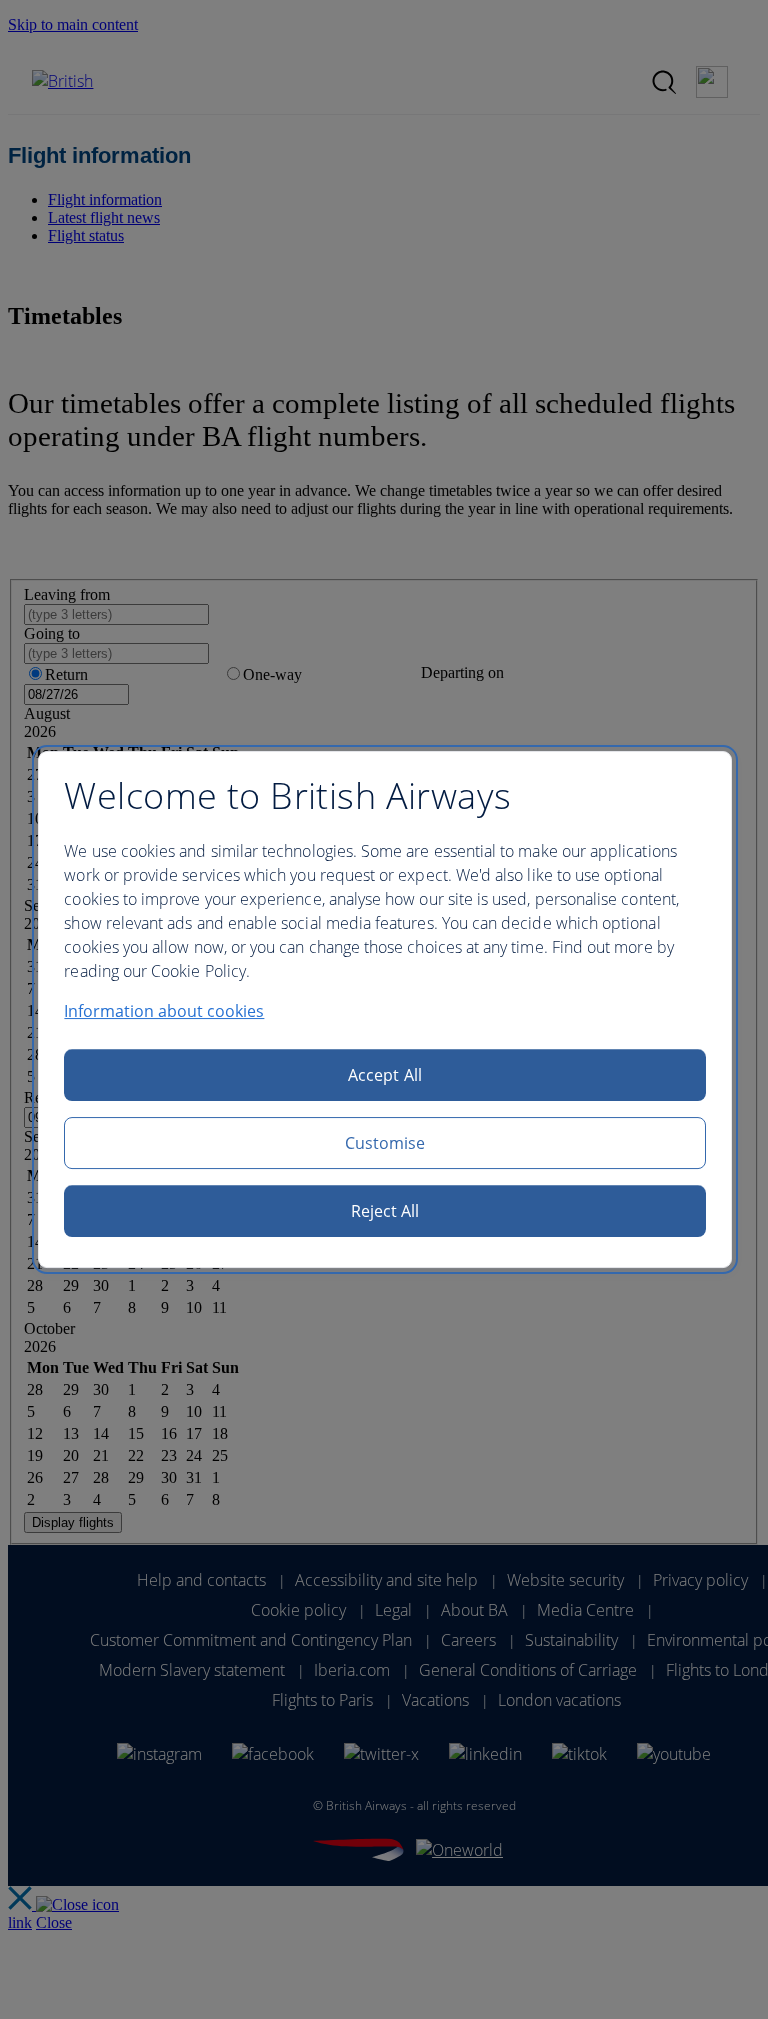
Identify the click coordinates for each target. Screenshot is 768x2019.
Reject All (385, 1211)
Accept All (385, 1075)
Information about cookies (164, 1011)
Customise (385, 1143)
